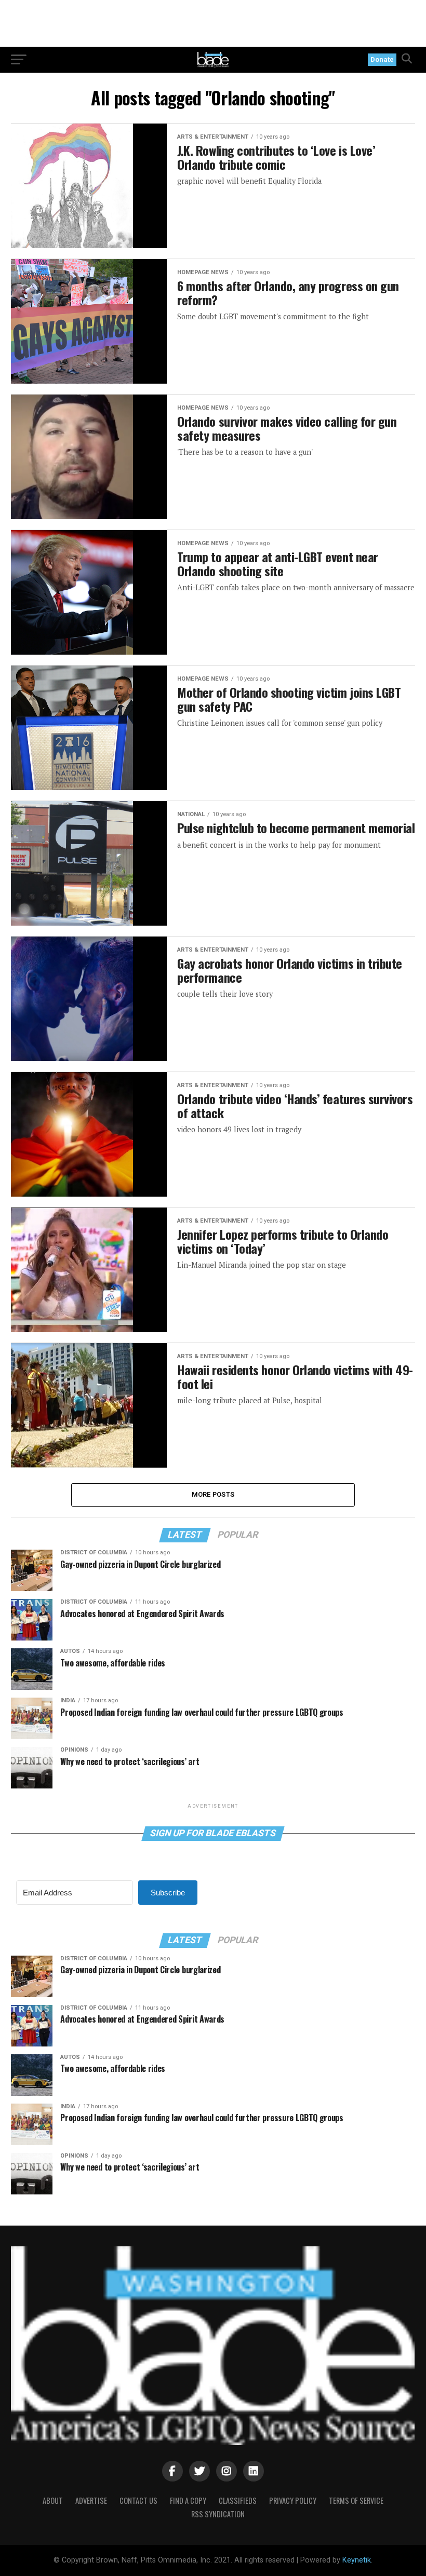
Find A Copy (188, 2500)
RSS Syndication (218, 2514)
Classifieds (238, 2500)
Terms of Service (356, 2500)
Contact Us (138, 2500)
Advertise (91, 2500)
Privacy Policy (293, 2500)
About (53, 2500)
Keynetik (357, 2560)
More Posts (213, 1494)
